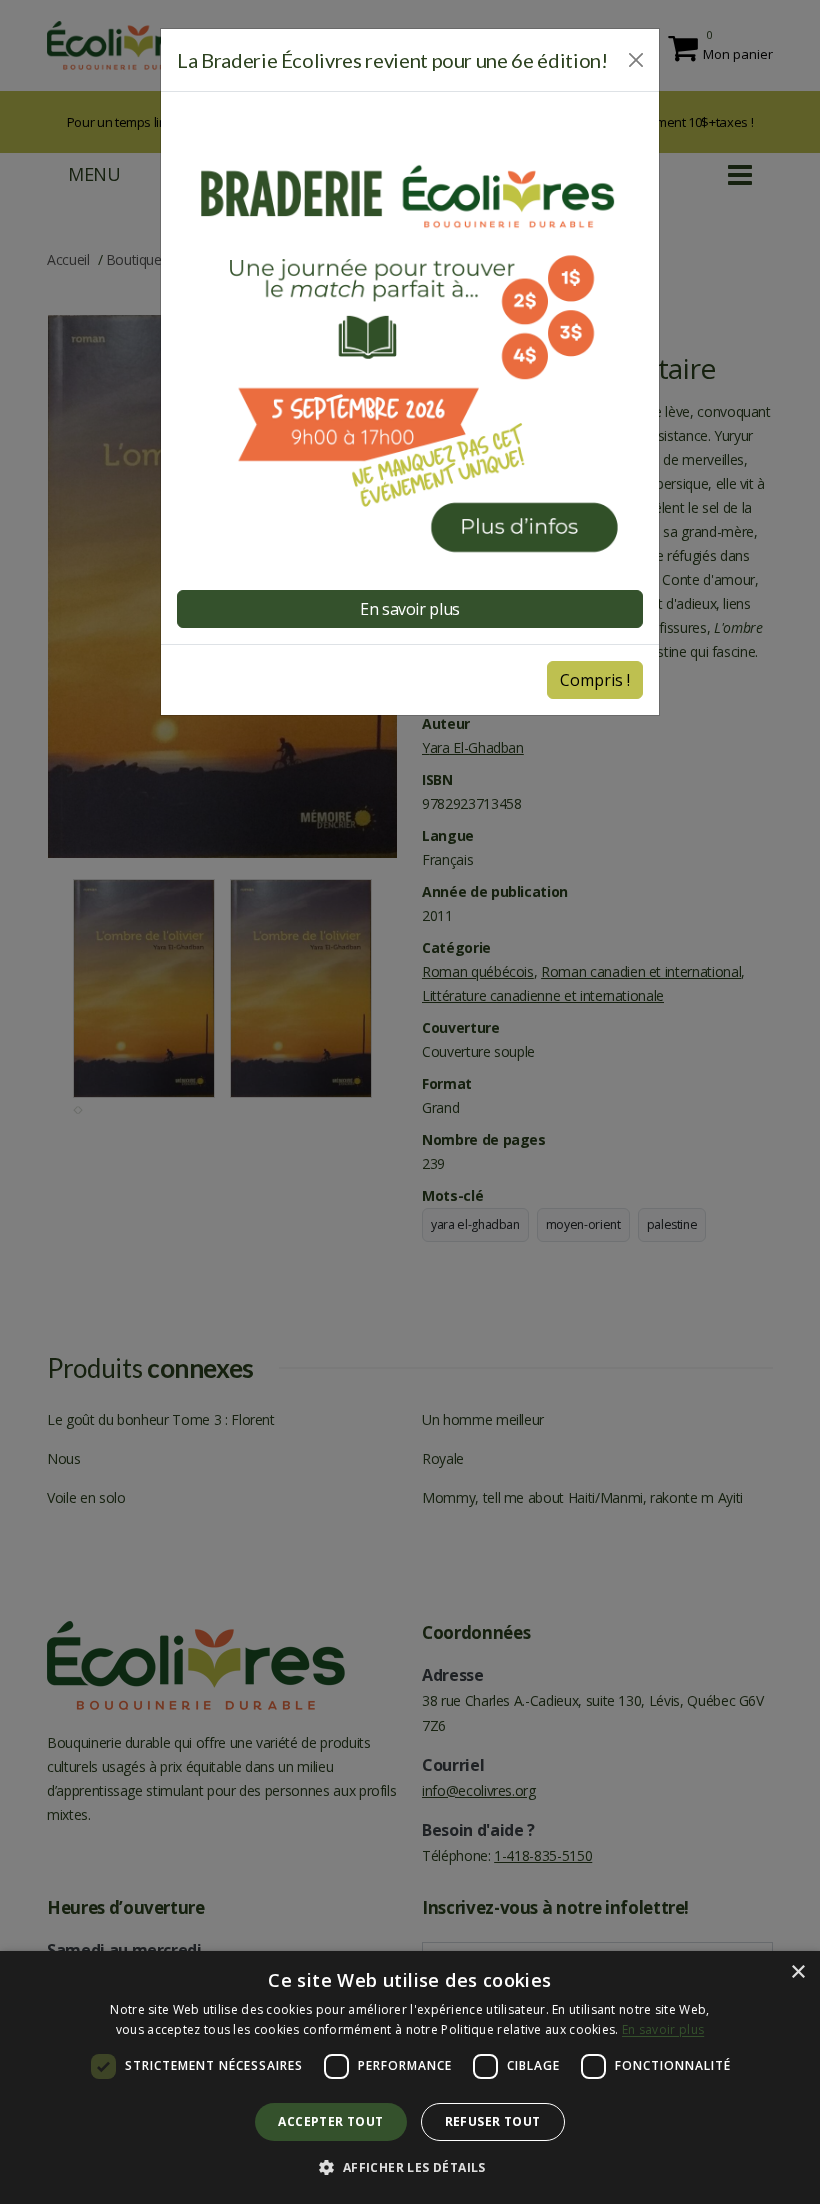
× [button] (797, 1972)
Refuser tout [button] (493, 2121)
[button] (409, 2168)
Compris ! (595, 680)
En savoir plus (663, 2029)
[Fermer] (636, 60)
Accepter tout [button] (330, 2121)
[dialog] (410, 2077)
